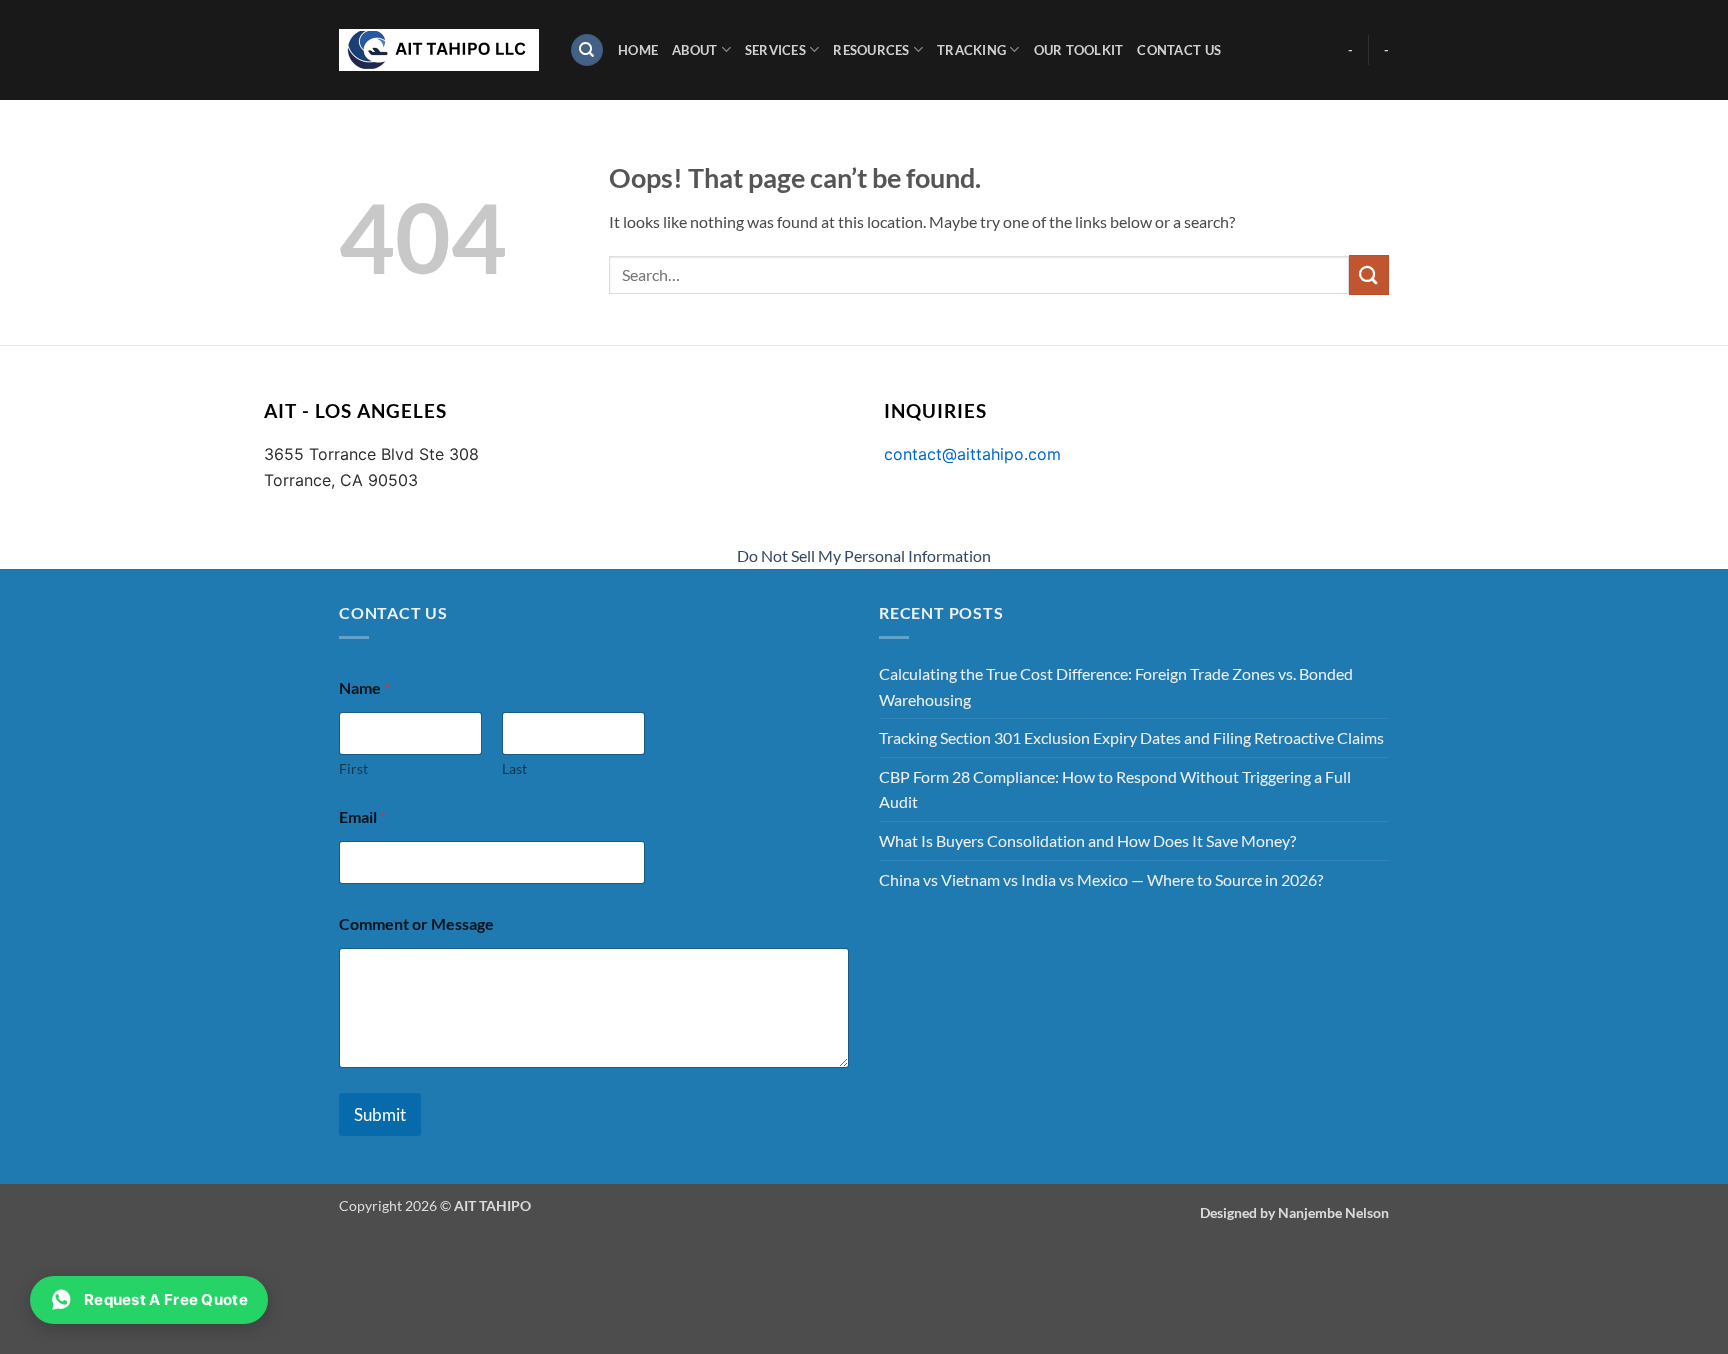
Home (638, 50)
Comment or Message (416, 923)
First (353, 768)
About (694, 50)
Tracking (971, 50)
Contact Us (1179, 50)
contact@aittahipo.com (972, 454)
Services (775, 50)
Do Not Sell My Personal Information (864, 555)
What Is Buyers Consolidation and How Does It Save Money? (1087, 840)
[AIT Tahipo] (439, 50)
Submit (380, 1114)
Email (362, 816)
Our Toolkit (1079, 50)
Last (514, 768)
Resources (871, 50)
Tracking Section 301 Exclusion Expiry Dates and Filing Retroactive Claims (1131, 737)
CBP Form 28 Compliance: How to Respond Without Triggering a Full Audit (1115, 789)
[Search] (587, 50)
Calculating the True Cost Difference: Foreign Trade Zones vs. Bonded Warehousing (1116, 686)
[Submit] (1369, 274)
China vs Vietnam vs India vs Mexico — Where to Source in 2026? (1101, 879)
